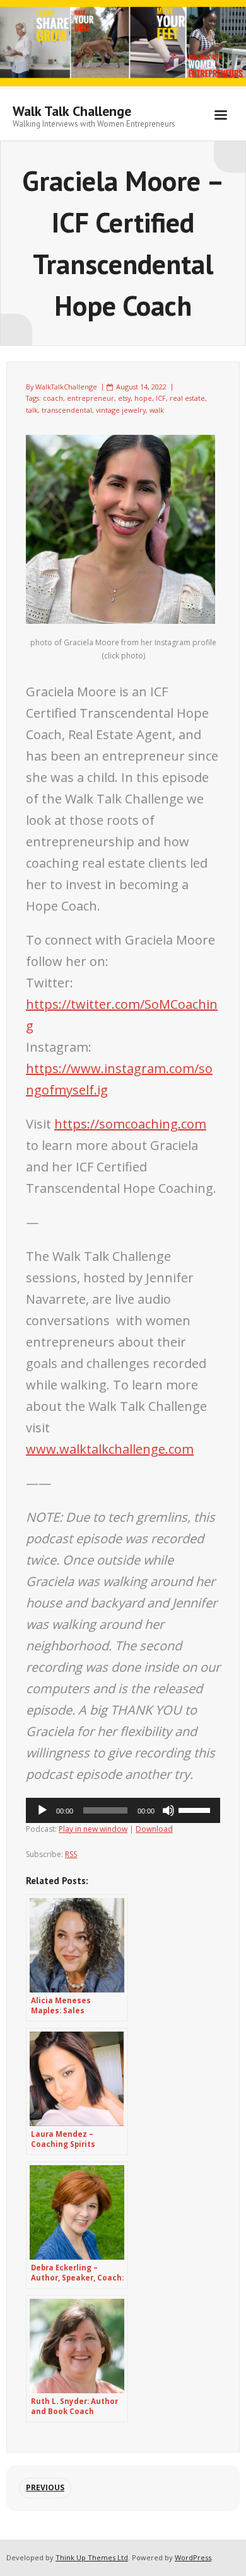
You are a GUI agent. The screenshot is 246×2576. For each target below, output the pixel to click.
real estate (187, 398)
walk (157, 410)
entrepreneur (91, 398)
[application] (123, 1810)
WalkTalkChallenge (66, 387)
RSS (71, 1854)
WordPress (193, 2557)
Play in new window (93, 1829)
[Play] (42, 1810)
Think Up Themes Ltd (92, 2557)
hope (143, 398)
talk (32, 410)
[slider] (196, 1809)
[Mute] (168, 1810)
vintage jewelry (121, 410)
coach (53, 398)
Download (154, 1829)
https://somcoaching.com (130, 1124)
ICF (161, 398)
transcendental (67, 410)
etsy (124, 398)
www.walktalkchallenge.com (110, 1449)
